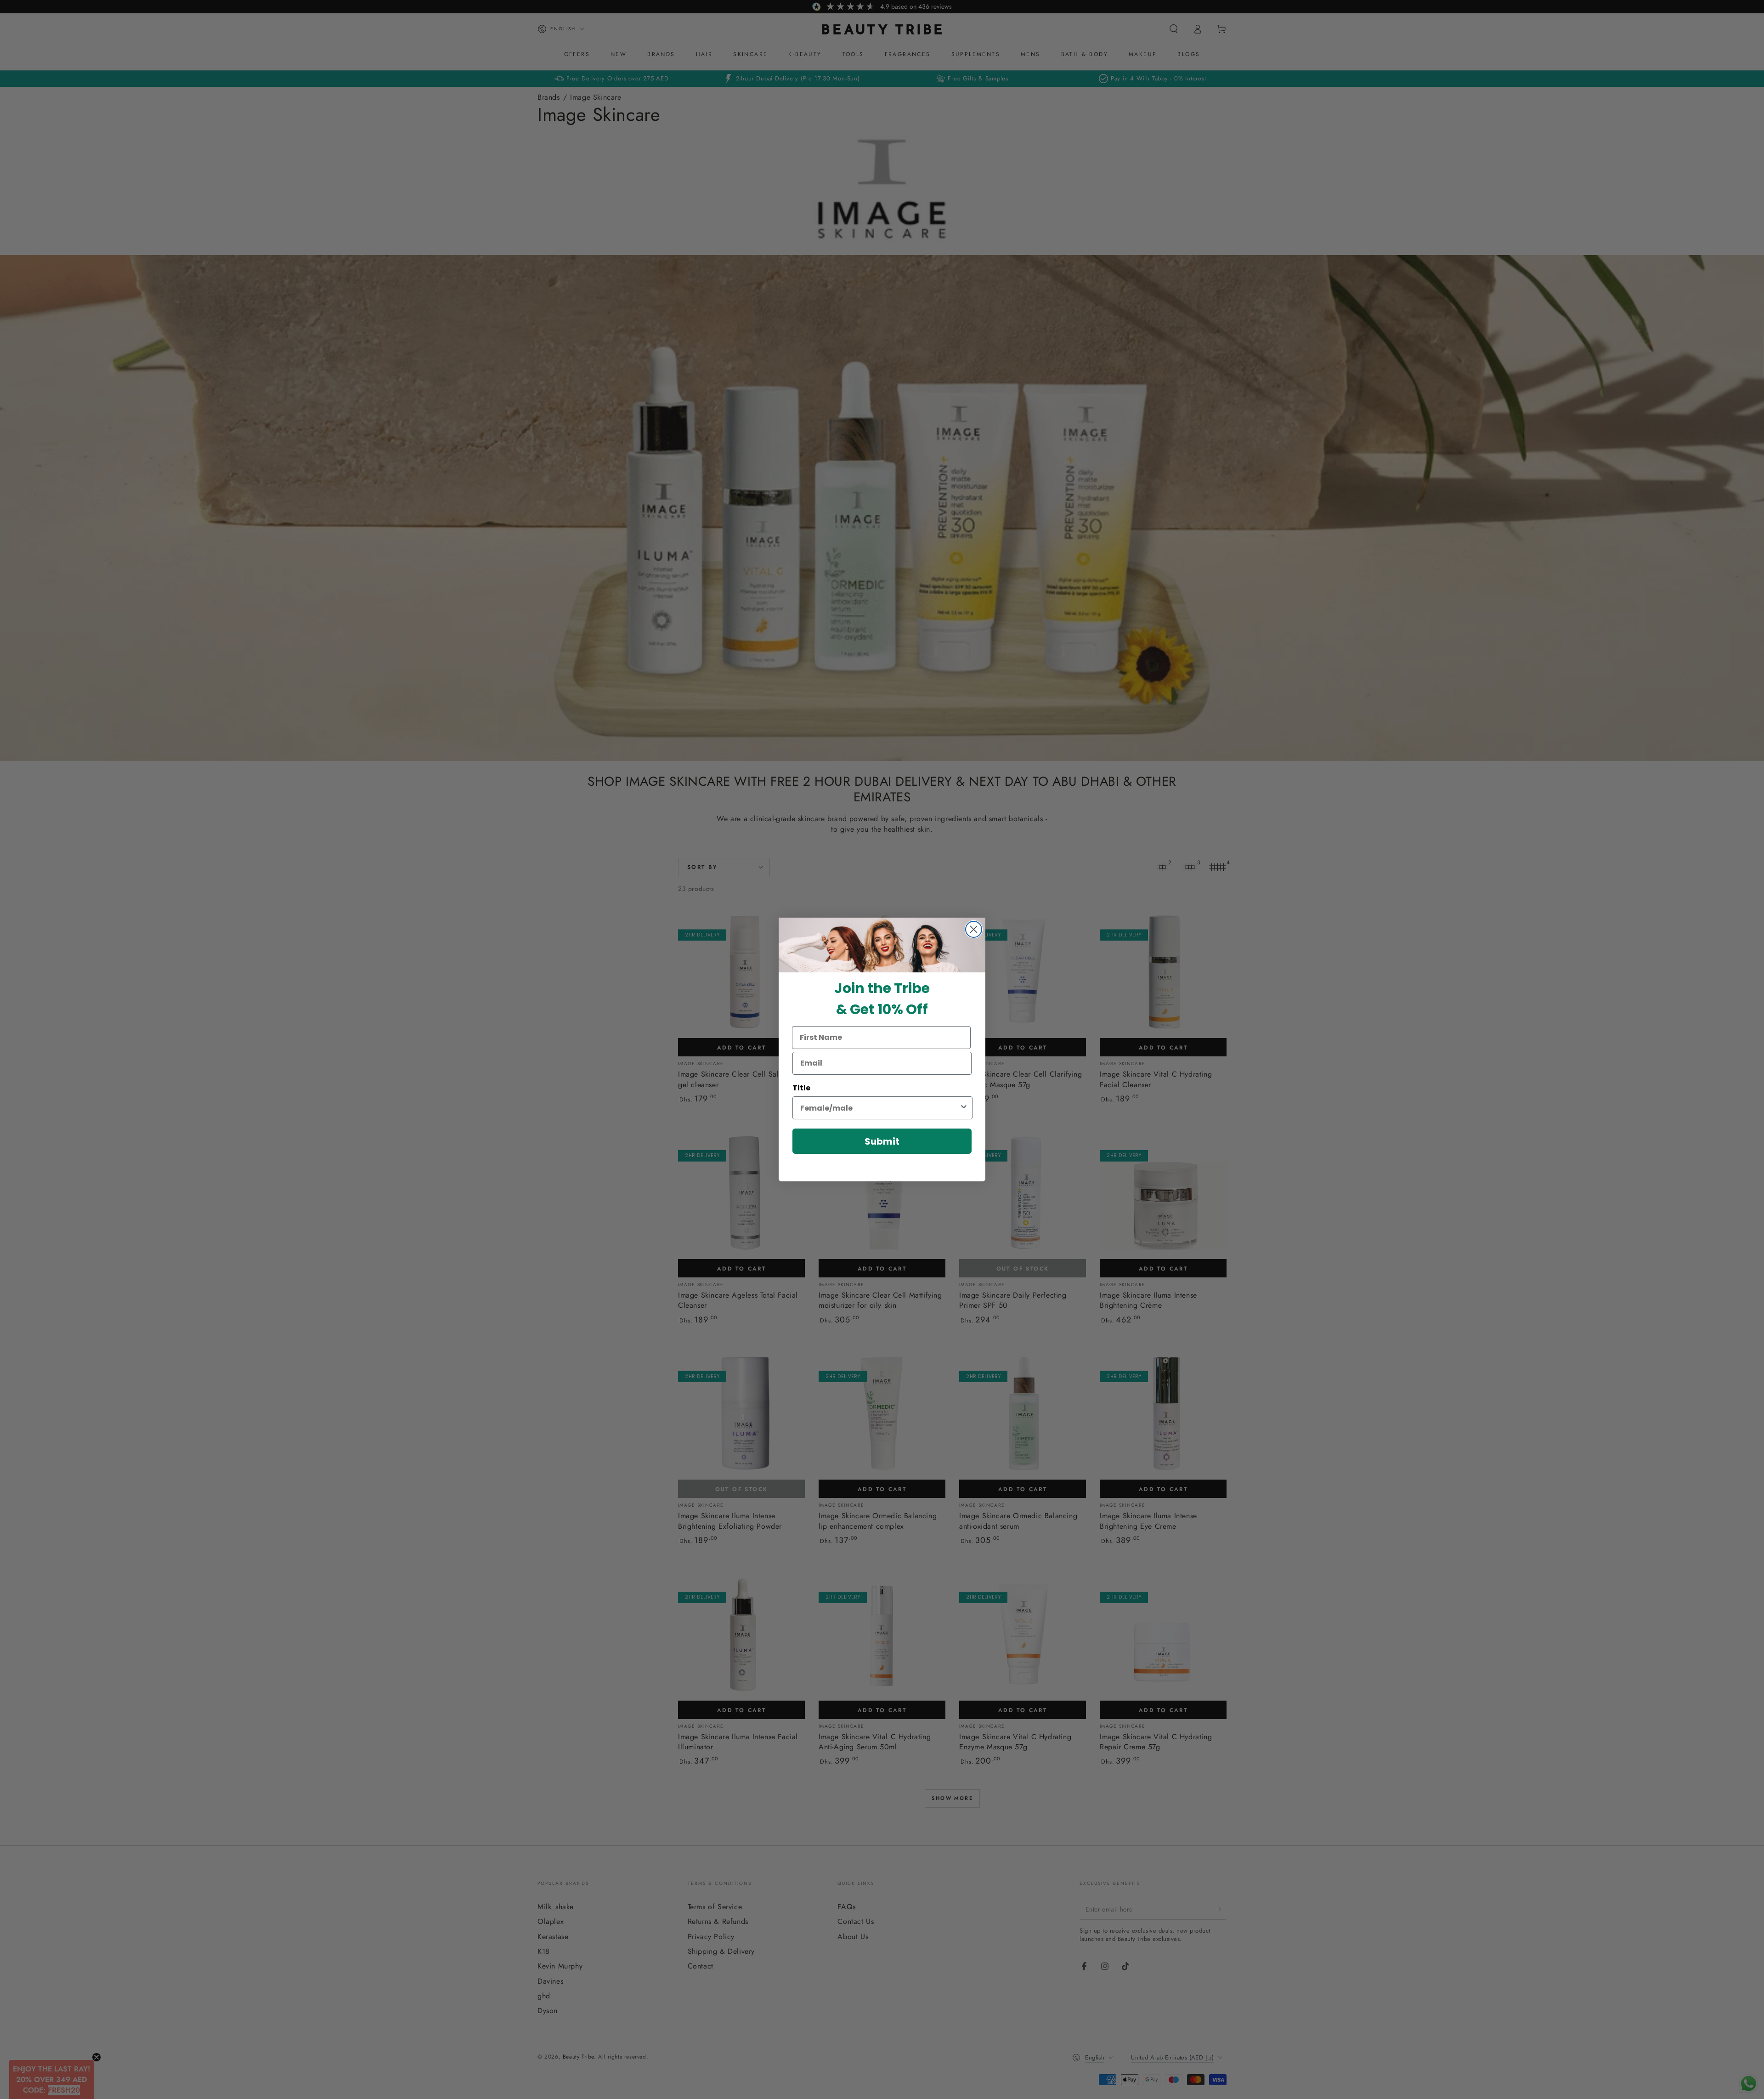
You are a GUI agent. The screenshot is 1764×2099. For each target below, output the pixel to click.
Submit (882, 1141)
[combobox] (880, 1108)
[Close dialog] (974, 929)
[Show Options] (964, 1108)
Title (801, 1088)
